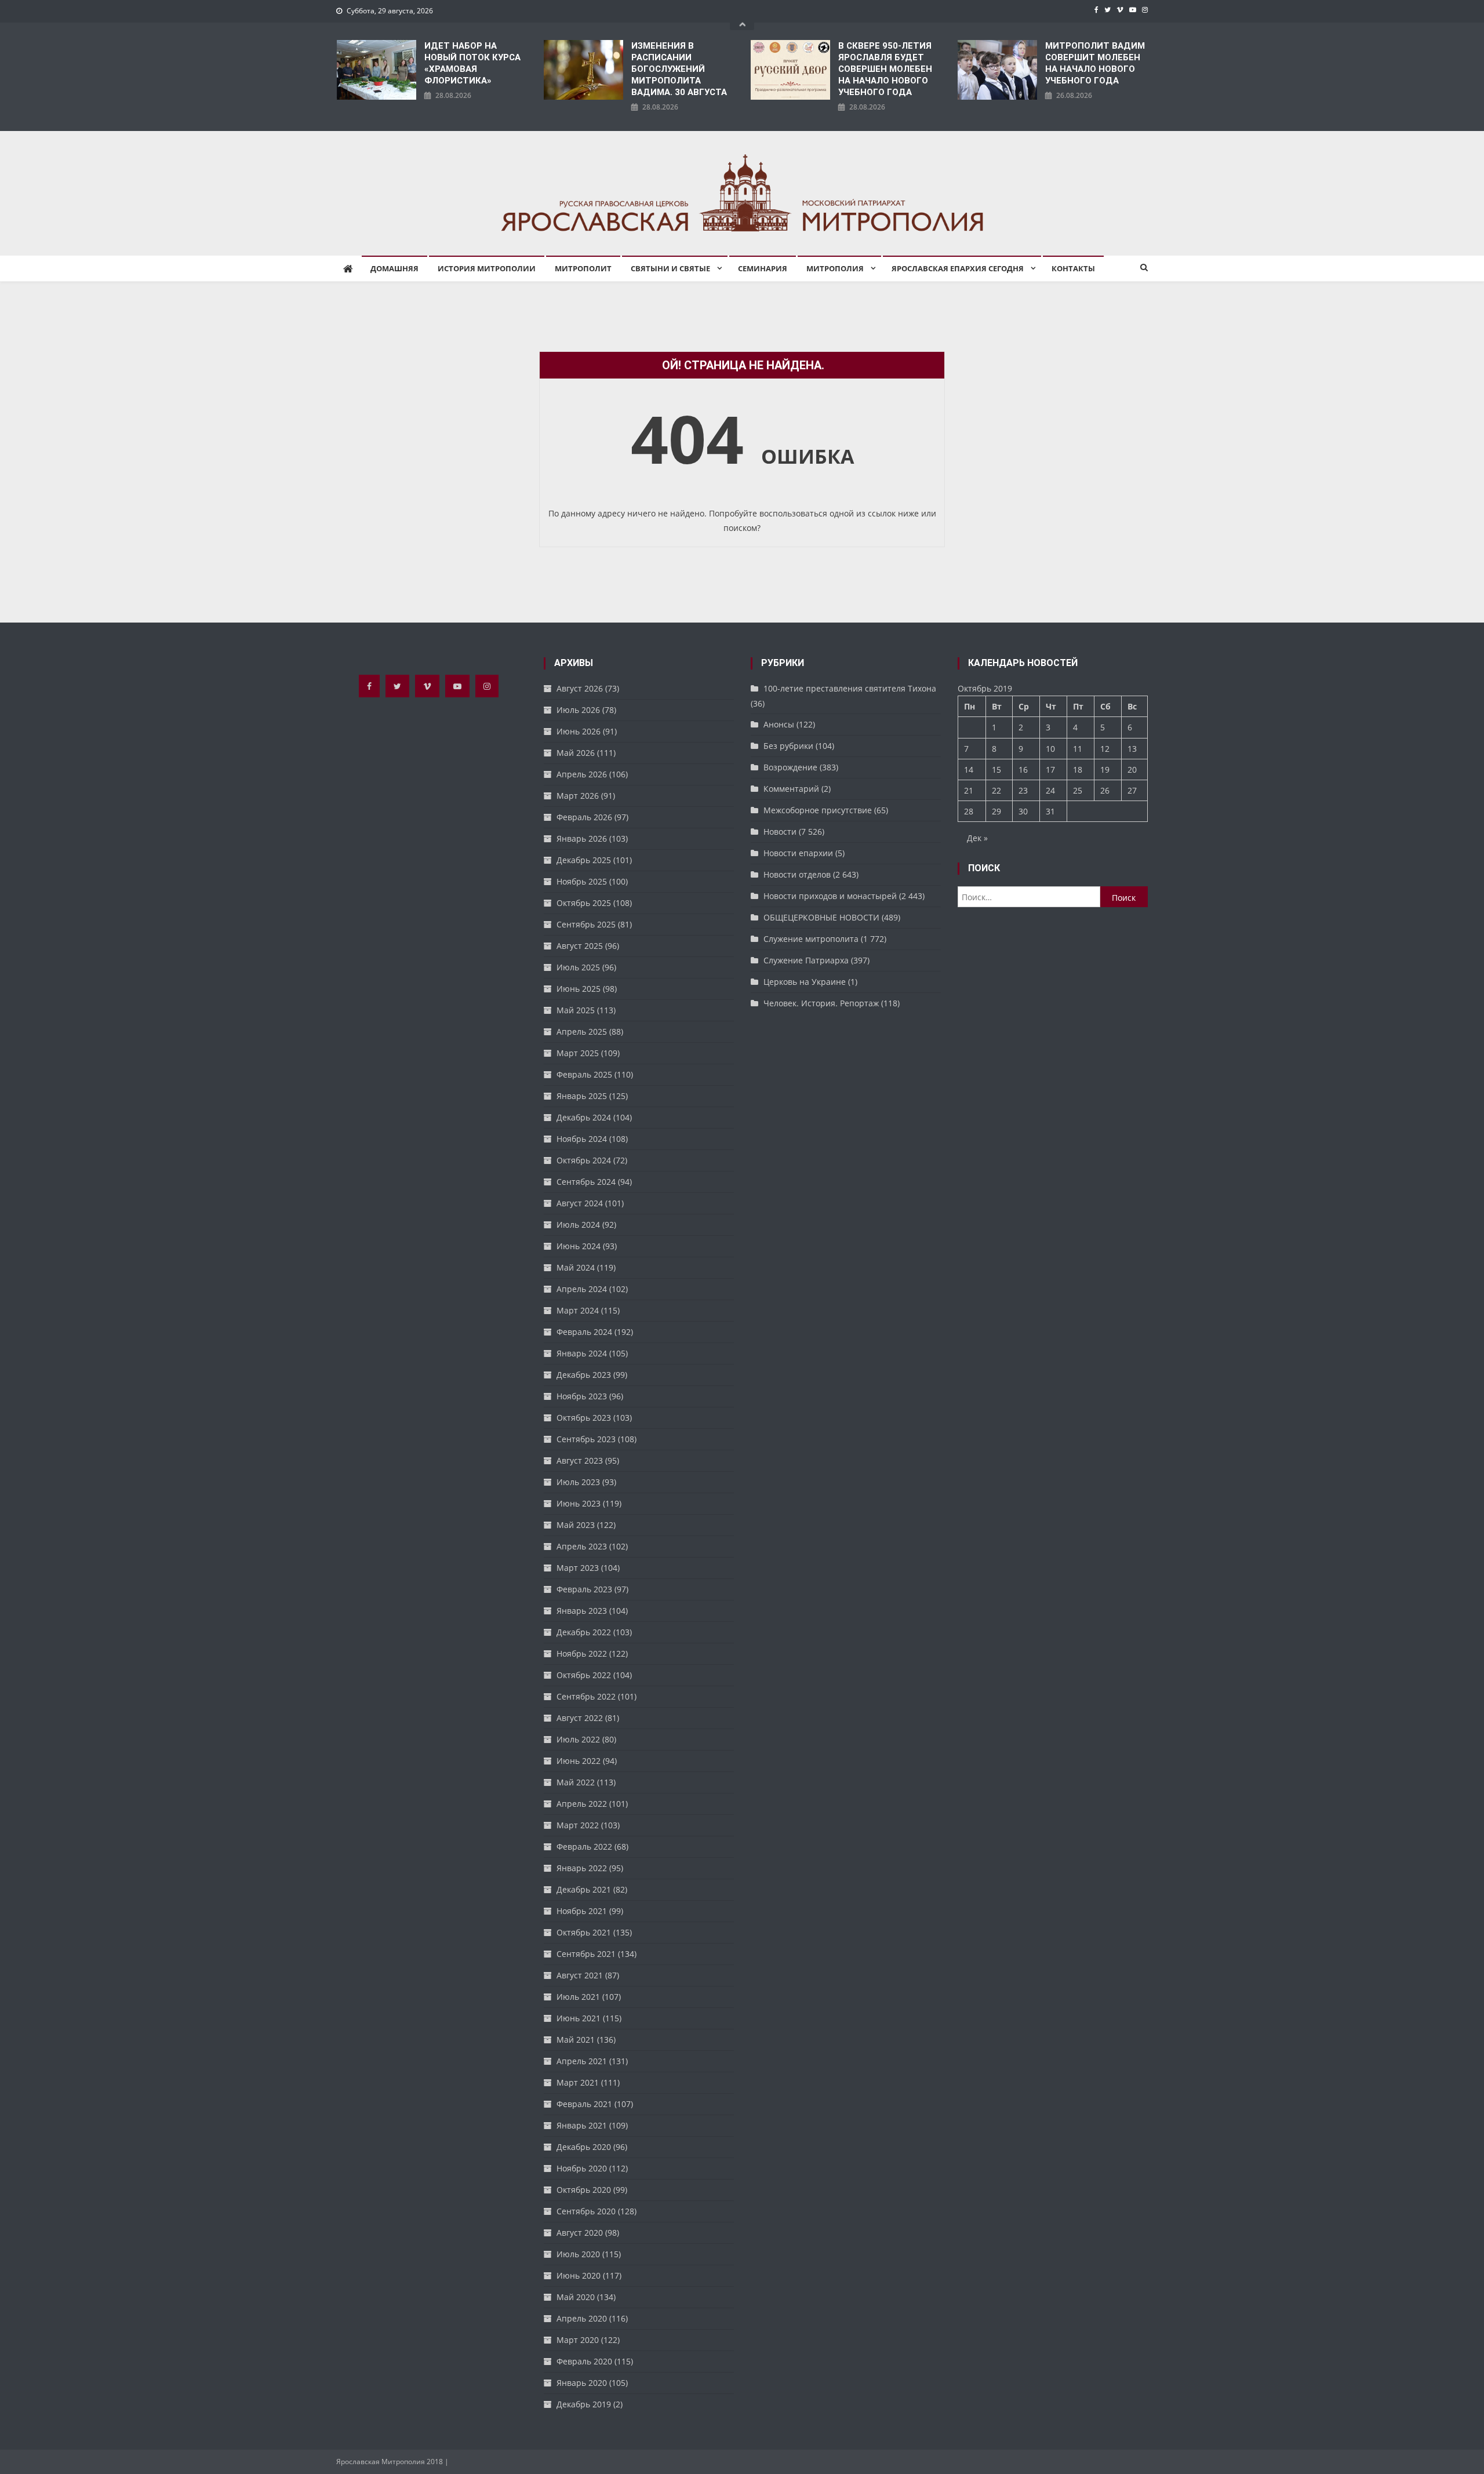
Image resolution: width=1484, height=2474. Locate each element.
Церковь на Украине (805, 982)
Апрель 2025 (582, 1032)
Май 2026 (576, 753)
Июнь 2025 (579, 989)
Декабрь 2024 (584, 1117)
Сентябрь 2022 (586, 1696)
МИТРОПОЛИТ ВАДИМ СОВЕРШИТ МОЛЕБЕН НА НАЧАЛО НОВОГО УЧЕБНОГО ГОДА (1095, 63)
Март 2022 (578, 1825)
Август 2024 (580, 1203)
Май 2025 (576, 1010)
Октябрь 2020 (584, 2190)
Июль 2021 (578, 1997)
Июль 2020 (578, 2254)
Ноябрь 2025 (582, 881)
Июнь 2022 (579, 1761)
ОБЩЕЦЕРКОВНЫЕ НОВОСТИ (821, 917)
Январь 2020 (582, 2383)
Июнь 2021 (579, 2018)
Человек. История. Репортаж (821, 1003)
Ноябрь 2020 (582, 2168)
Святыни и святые (670, 268)
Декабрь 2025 (584, 860)
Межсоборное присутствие (818, 810)
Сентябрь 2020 (586, 2211)
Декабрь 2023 (584, 1375)
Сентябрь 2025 (586, 924)
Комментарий (791, 789)
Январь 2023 (582, 1611)
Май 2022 (576, 1782)
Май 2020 (576, 2297)
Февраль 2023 (584, 1589)
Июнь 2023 (579, 1503)
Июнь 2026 (579, 731)
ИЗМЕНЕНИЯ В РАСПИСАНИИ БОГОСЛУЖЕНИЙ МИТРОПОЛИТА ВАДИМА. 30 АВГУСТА (679, 69)
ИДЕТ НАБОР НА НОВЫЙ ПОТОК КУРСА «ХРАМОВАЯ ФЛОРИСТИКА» (472, 63)
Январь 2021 (582, 2125)
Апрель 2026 (582, 774)
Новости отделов (797, 874)
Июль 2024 (578, 1225)
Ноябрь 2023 (582, 1396)
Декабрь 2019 (584, 2404)
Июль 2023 (578, 1482)
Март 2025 (578, 1053)
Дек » (977, 838)
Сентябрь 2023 (586, 1439)
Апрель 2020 (582, 2318)
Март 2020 (578, 2340)
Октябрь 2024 (584, 1160)
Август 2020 (580, 2233)
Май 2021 (576, 2040)
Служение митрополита (811, 939)
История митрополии (487, 268)
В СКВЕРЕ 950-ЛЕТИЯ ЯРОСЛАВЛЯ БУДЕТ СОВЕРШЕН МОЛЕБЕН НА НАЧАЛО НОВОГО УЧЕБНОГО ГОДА (885, 69)
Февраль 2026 (584, 817)
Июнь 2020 (579, 2275)
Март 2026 (578, 796)
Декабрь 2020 (584, 2147)
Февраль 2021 (584, 2104)
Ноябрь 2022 (582, 1653)
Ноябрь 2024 (582, 1139)
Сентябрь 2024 (586, 1182)
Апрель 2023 (582, 1546)
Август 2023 (580, 1460)
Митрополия (835, 268)
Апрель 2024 (582, 1289)
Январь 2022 (582, 1868)
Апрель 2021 (582, 2061)
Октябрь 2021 (584, 1932)
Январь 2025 (582, 1096)
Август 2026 (580, 688)
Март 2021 (578, 2082)
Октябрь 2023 (584, 1418)
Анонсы (779, 724)
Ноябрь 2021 (582, 1911)
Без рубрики (788, 746)
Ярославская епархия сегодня (958, 268)
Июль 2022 (578, 1739)
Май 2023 (576, 1525)
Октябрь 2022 (584, 1675)
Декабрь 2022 (584, 1632)
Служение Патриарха (806, 960)
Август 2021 (580, 1975)
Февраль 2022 (584, 1847)
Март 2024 (578, 1310)
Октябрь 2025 (584, 903)
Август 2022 (580, 1718)
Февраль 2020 (584, 2361)
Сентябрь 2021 (586, 1954)
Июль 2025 (578, 967)
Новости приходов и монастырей (830, 896)
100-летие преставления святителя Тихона (850, 688)
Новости (780, 832)
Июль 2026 (578, 710)
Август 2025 (580, 946)
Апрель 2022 (582, 1804)
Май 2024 (576, 1267)
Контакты (1073, 268)
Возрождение (790, 767)
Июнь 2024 (579, 1246)
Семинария (763, 268)
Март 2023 (578, 1568)
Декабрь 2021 (584, 1889)
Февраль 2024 (584, 1332)
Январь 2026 (582, 838)
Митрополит (583, 268)
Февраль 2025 (584, 1074)
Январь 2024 (582, 1353)
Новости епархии (798, 853)
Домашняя (394, 268)
